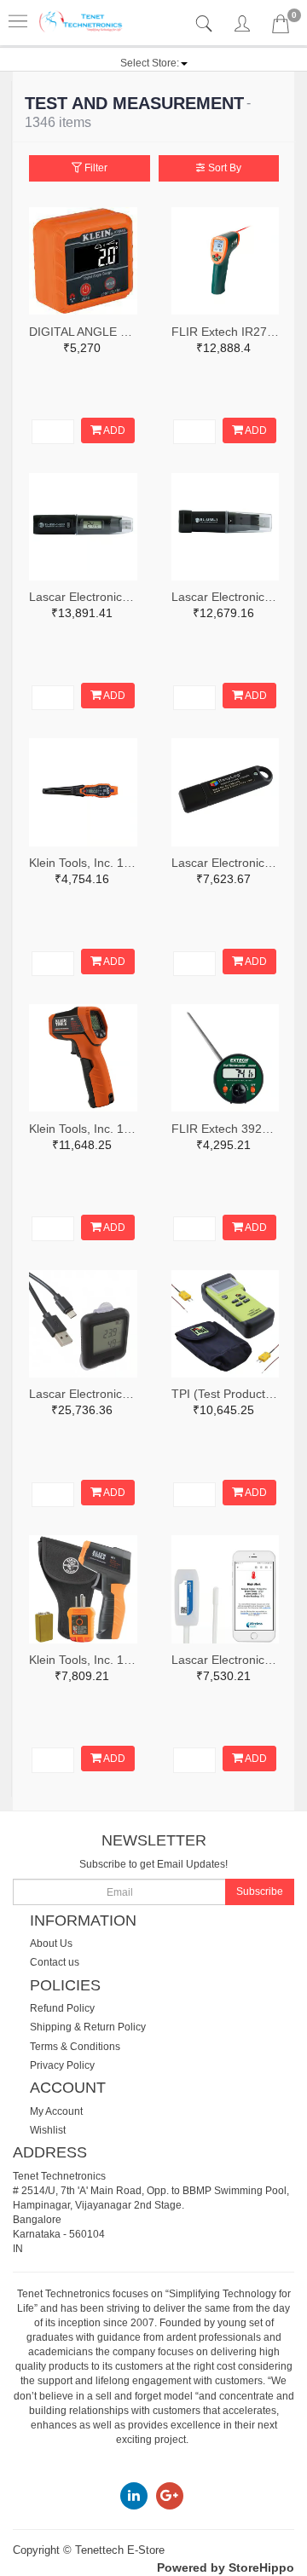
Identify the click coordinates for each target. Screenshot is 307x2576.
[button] (154, 63)
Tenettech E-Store (120, 2550)
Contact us (55, 1962)
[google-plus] (170, 2495)
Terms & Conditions (75, 2047)
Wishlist (48, 2130)
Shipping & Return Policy (88, 2027)
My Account (56, 2111)
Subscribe (260, 1892)
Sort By (223, 168)
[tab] (206, 24)
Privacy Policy (62, 2065)
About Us (51, 1944)
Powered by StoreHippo (226, 2567)
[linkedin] (134, 2495)
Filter (95, 168)
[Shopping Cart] (281, 27)
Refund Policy (62, 2008)
